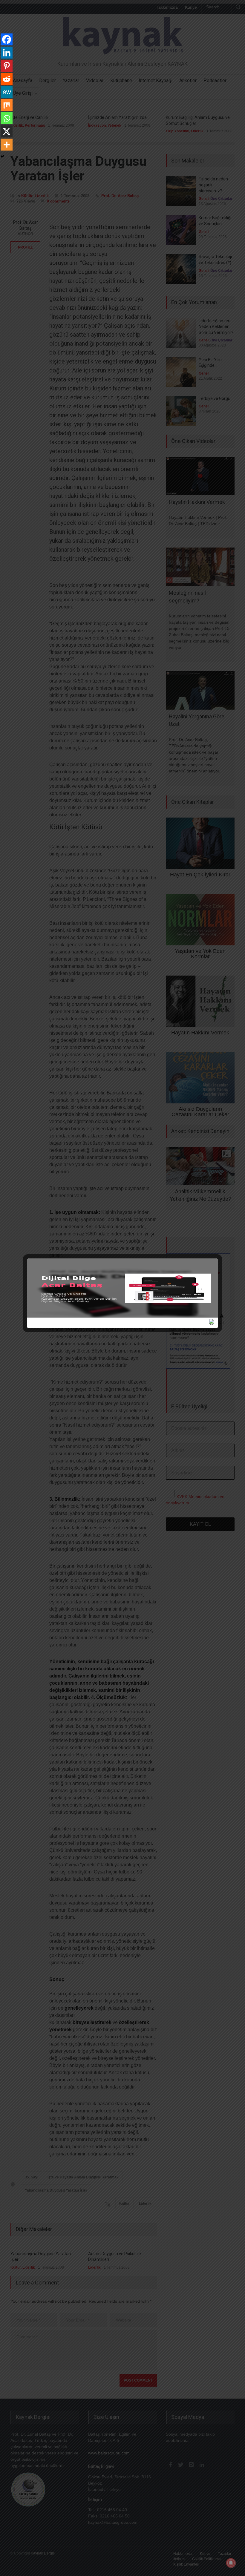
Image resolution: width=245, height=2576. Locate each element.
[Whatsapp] (7, 118)
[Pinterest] (7, 66)
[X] (7, 131)
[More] (7, 145)
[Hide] (2, 157)
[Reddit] (7, 79)
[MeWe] (7, 92)
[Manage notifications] (231, 2563)
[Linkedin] (7, 53)
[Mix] (7, 105)
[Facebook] (7, 39)
